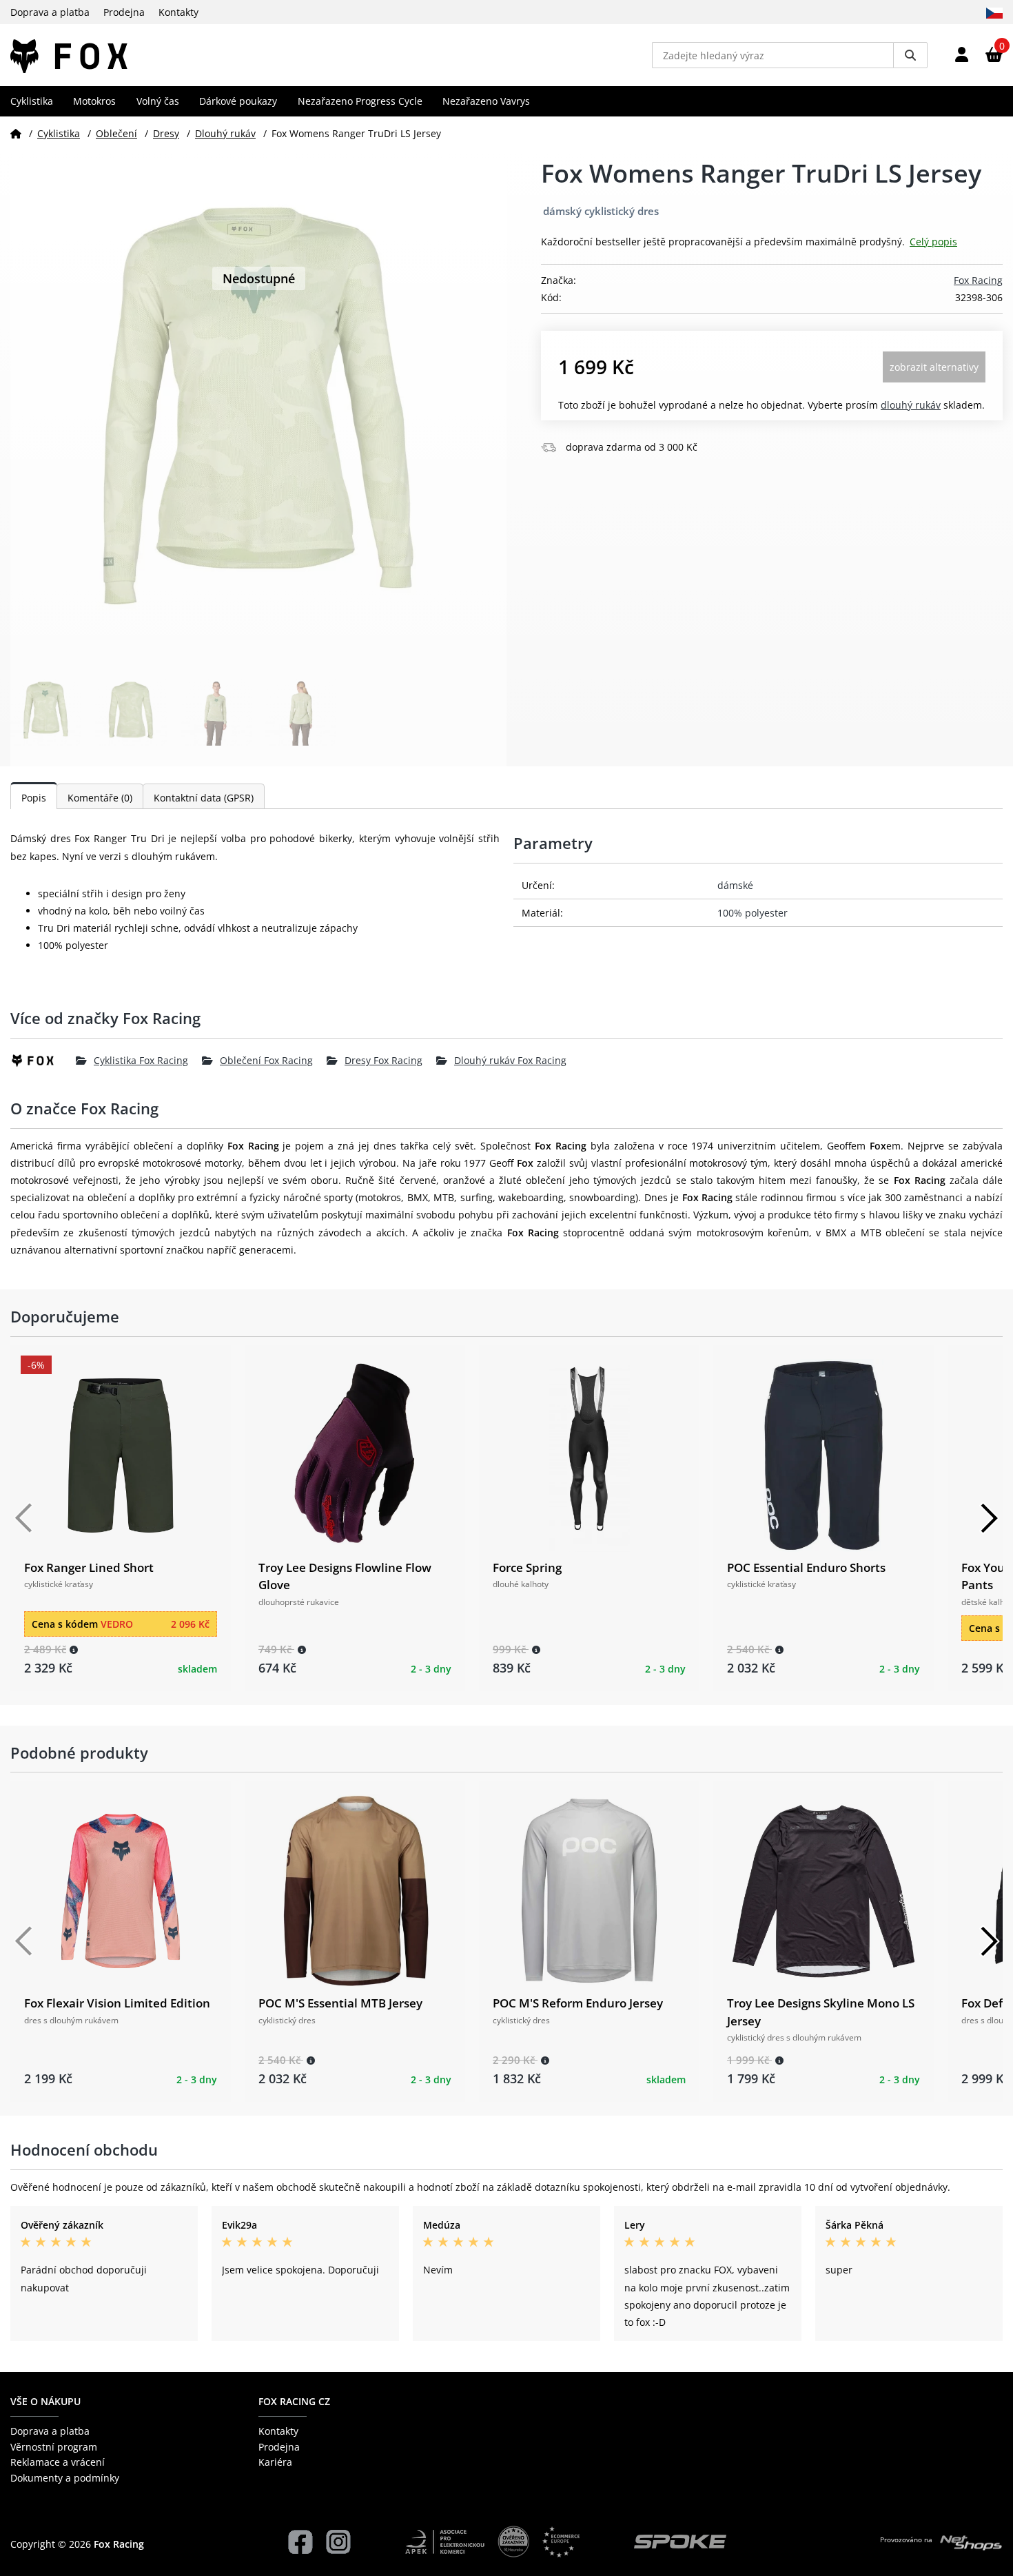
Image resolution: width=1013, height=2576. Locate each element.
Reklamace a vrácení (58, 2462)
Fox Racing (978, 280)
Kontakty (178, 12)
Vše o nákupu (45, 2401)
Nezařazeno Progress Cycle (360, 101)
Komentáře (100, 798)
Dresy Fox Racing (383, 1060)
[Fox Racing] (43, 1061)
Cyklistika (32, 101)
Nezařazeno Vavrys (486, 101)
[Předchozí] (24, 1518)
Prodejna (124, 12)
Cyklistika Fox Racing (141, 1060)
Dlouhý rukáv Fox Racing (510, 1060)
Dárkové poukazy (238, 101)
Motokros (94, 101)
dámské (735, 885)
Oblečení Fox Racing (266, 1060)
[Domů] (16, 133)
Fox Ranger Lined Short (89, 1567)
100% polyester (753, 913)
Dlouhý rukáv (225, 133)
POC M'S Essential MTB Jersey (340, 2003)
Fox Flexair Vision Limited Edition (117, 2003)
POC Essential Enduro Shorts (806, 1567)
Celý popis (933, 242)
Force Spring (527, 1567)
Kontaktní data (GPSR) (204, 798)
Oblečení (116, 133)
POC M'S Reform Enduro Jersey (578, 2003)
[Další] (989, 1518)
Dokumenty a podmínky (65, 2478)
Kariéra (275, 2462)
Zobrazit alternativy (934, 367)
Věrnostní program (54, 2447)
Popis (34, 798)
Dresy (166, 133)
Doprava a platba (50, 12)
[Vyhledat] (910, 55)
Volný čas (158, 101)
